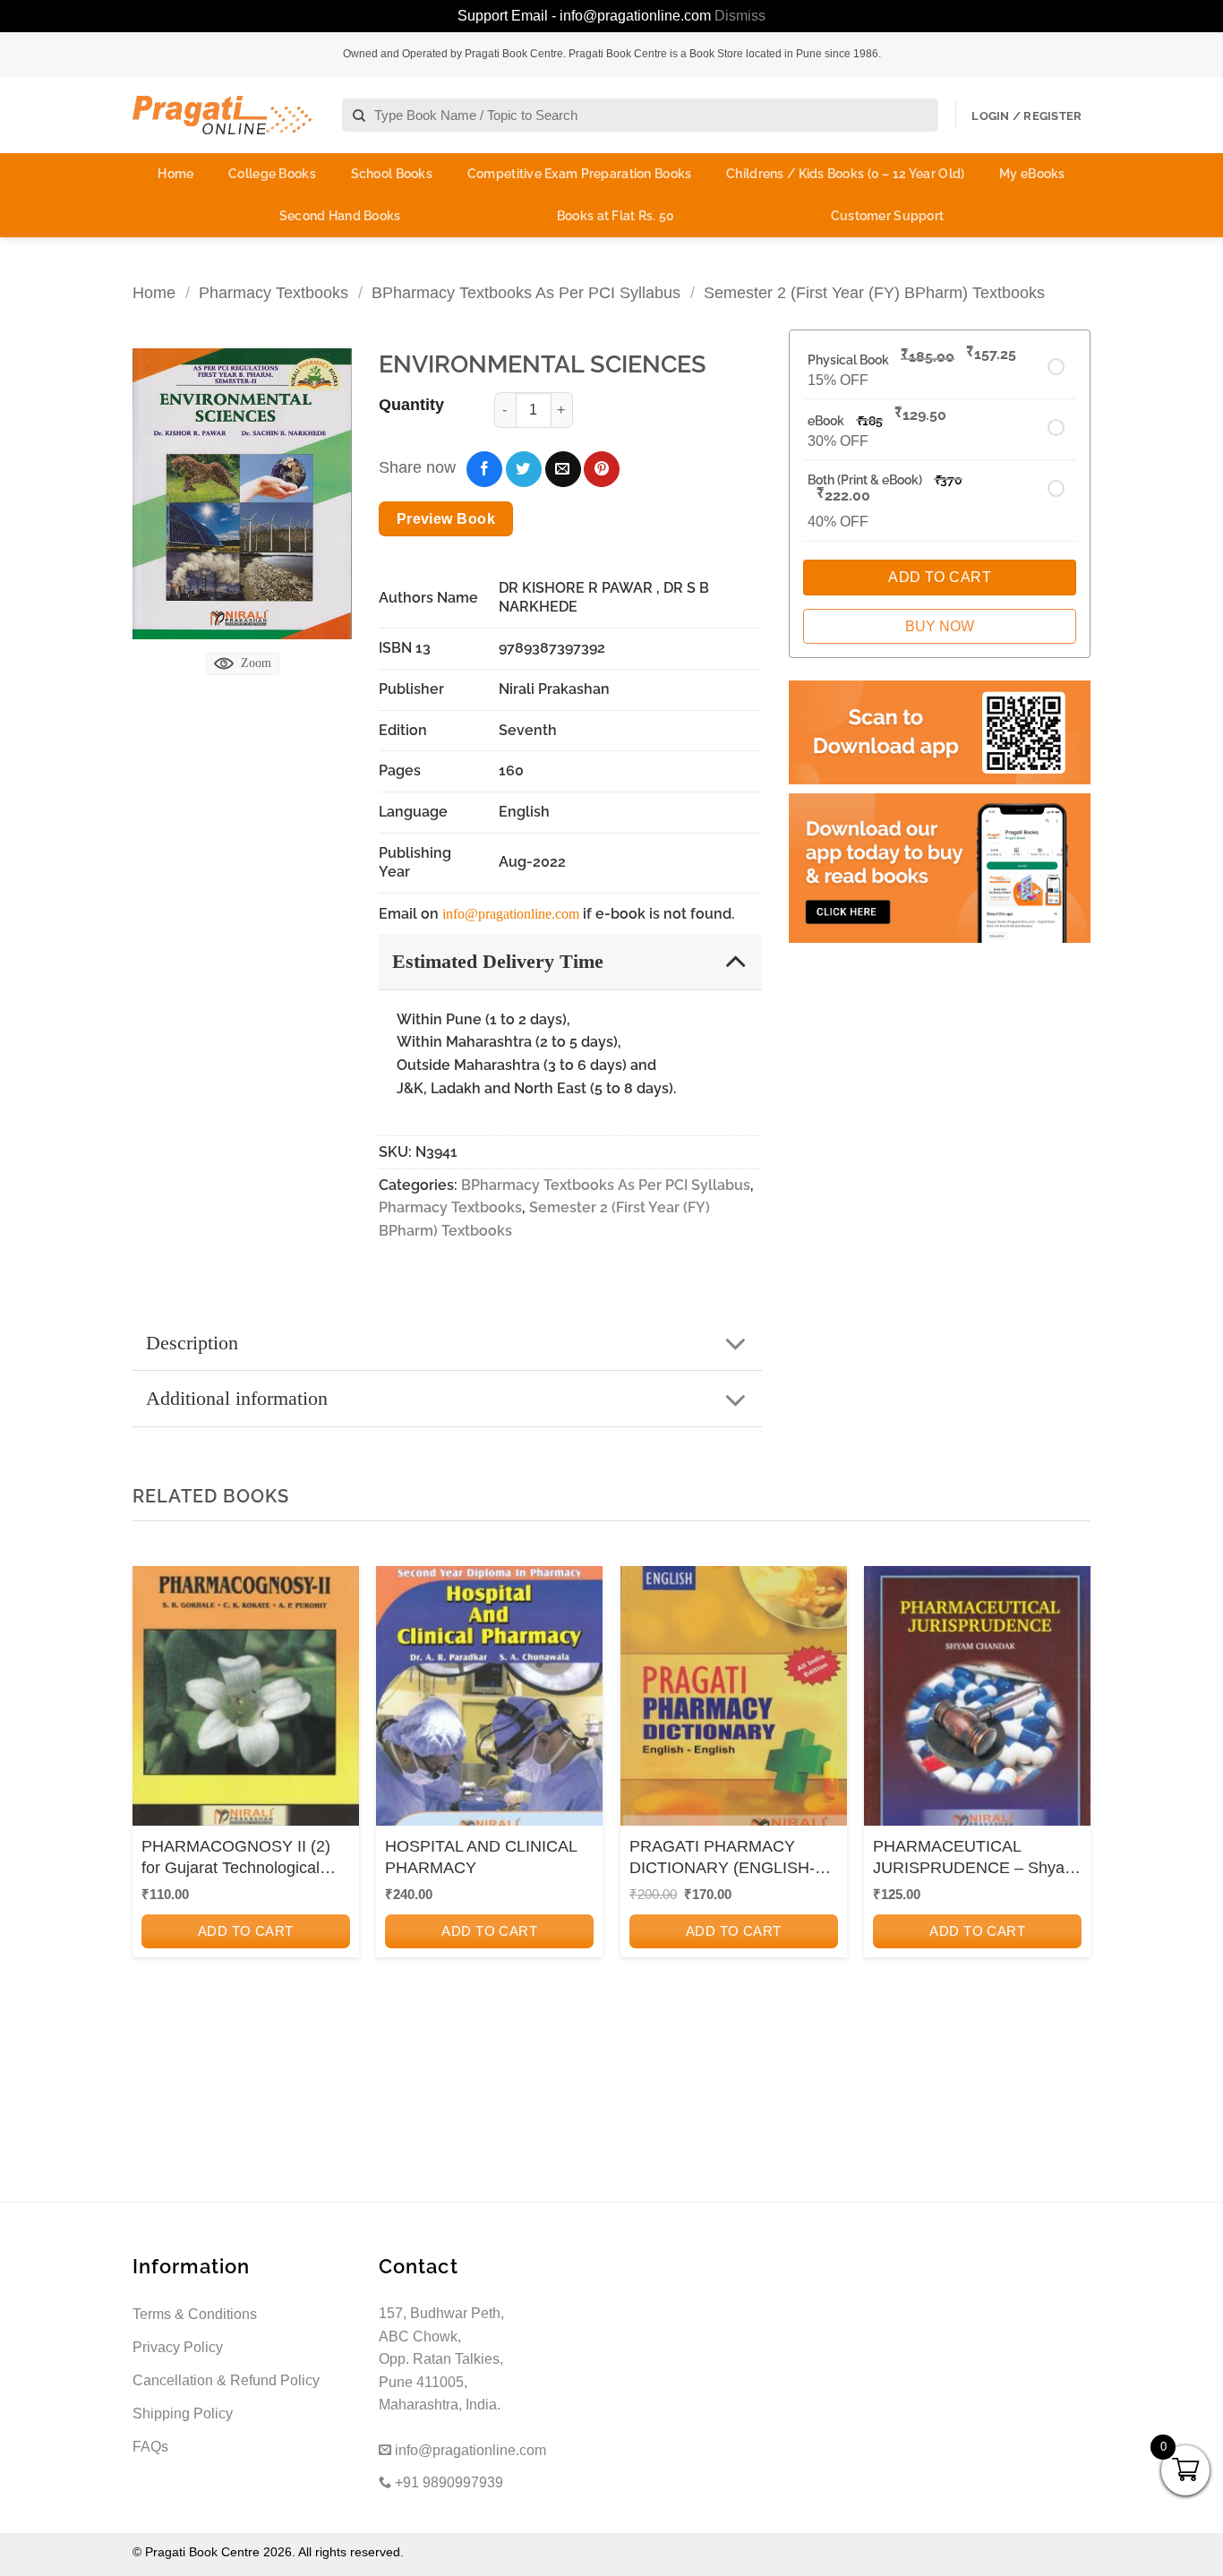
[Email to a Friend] (563, 469)
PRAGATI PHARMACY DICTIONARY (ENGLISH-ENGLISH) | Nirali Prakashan (733, 1858)
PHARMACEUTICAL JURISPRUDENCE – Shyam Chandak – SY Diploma (975, 1858)
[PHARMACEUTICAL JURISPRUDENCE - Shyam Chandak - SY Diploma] (977, 1702)
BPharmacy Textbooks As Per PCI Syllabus (526, 292)
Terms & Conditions (195, 2314)
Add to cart (246, 1931)
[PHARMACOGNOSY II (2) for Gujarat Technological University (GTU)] (246, 1702)
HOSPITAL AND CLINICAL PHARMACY (481, 1857)
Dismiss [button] (740, 16)
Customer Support (887, 216)
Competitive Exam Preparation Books (580, 174)
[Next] (1072, 1807)
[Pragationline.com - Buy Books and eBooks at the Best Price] (222, 115)
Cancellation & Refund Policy (226, 2380)
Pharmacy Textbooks (274, 292)
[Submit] (359, 116)
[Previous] (151, 1807)
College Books (272, 174)
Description (192, 1343)
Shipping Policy (183, 2413)
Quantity (411, 405)
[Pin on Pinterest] (602, 469)
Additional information (237, 1398)
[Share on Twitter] (524, 469)
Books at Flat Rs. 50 (616, 216)
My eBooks (1032, 174)
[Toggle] (736, 960)
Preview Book (446, 519)
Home (175, 174)
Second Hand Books (340, 216)
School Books (392, 174)
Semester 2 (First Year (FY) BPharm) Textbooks (874, 292)
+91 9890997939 (447, 2482)
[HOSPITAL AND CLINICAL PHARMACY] (489, 1702)
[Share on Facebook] (484, 469)
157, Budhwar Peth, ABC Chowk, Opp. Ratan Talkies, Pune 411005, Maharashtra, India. (441, 2359)
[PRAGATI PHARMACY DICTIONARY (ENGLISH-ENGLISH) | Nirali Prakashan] (734, 1702)
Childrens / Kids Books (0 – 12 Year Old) (845, 174)
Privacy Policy (178, 2347)
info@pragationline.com (511, 914)
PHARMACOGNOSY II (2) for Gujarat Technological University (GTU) (236, 1858)
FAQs (150, 2447)
